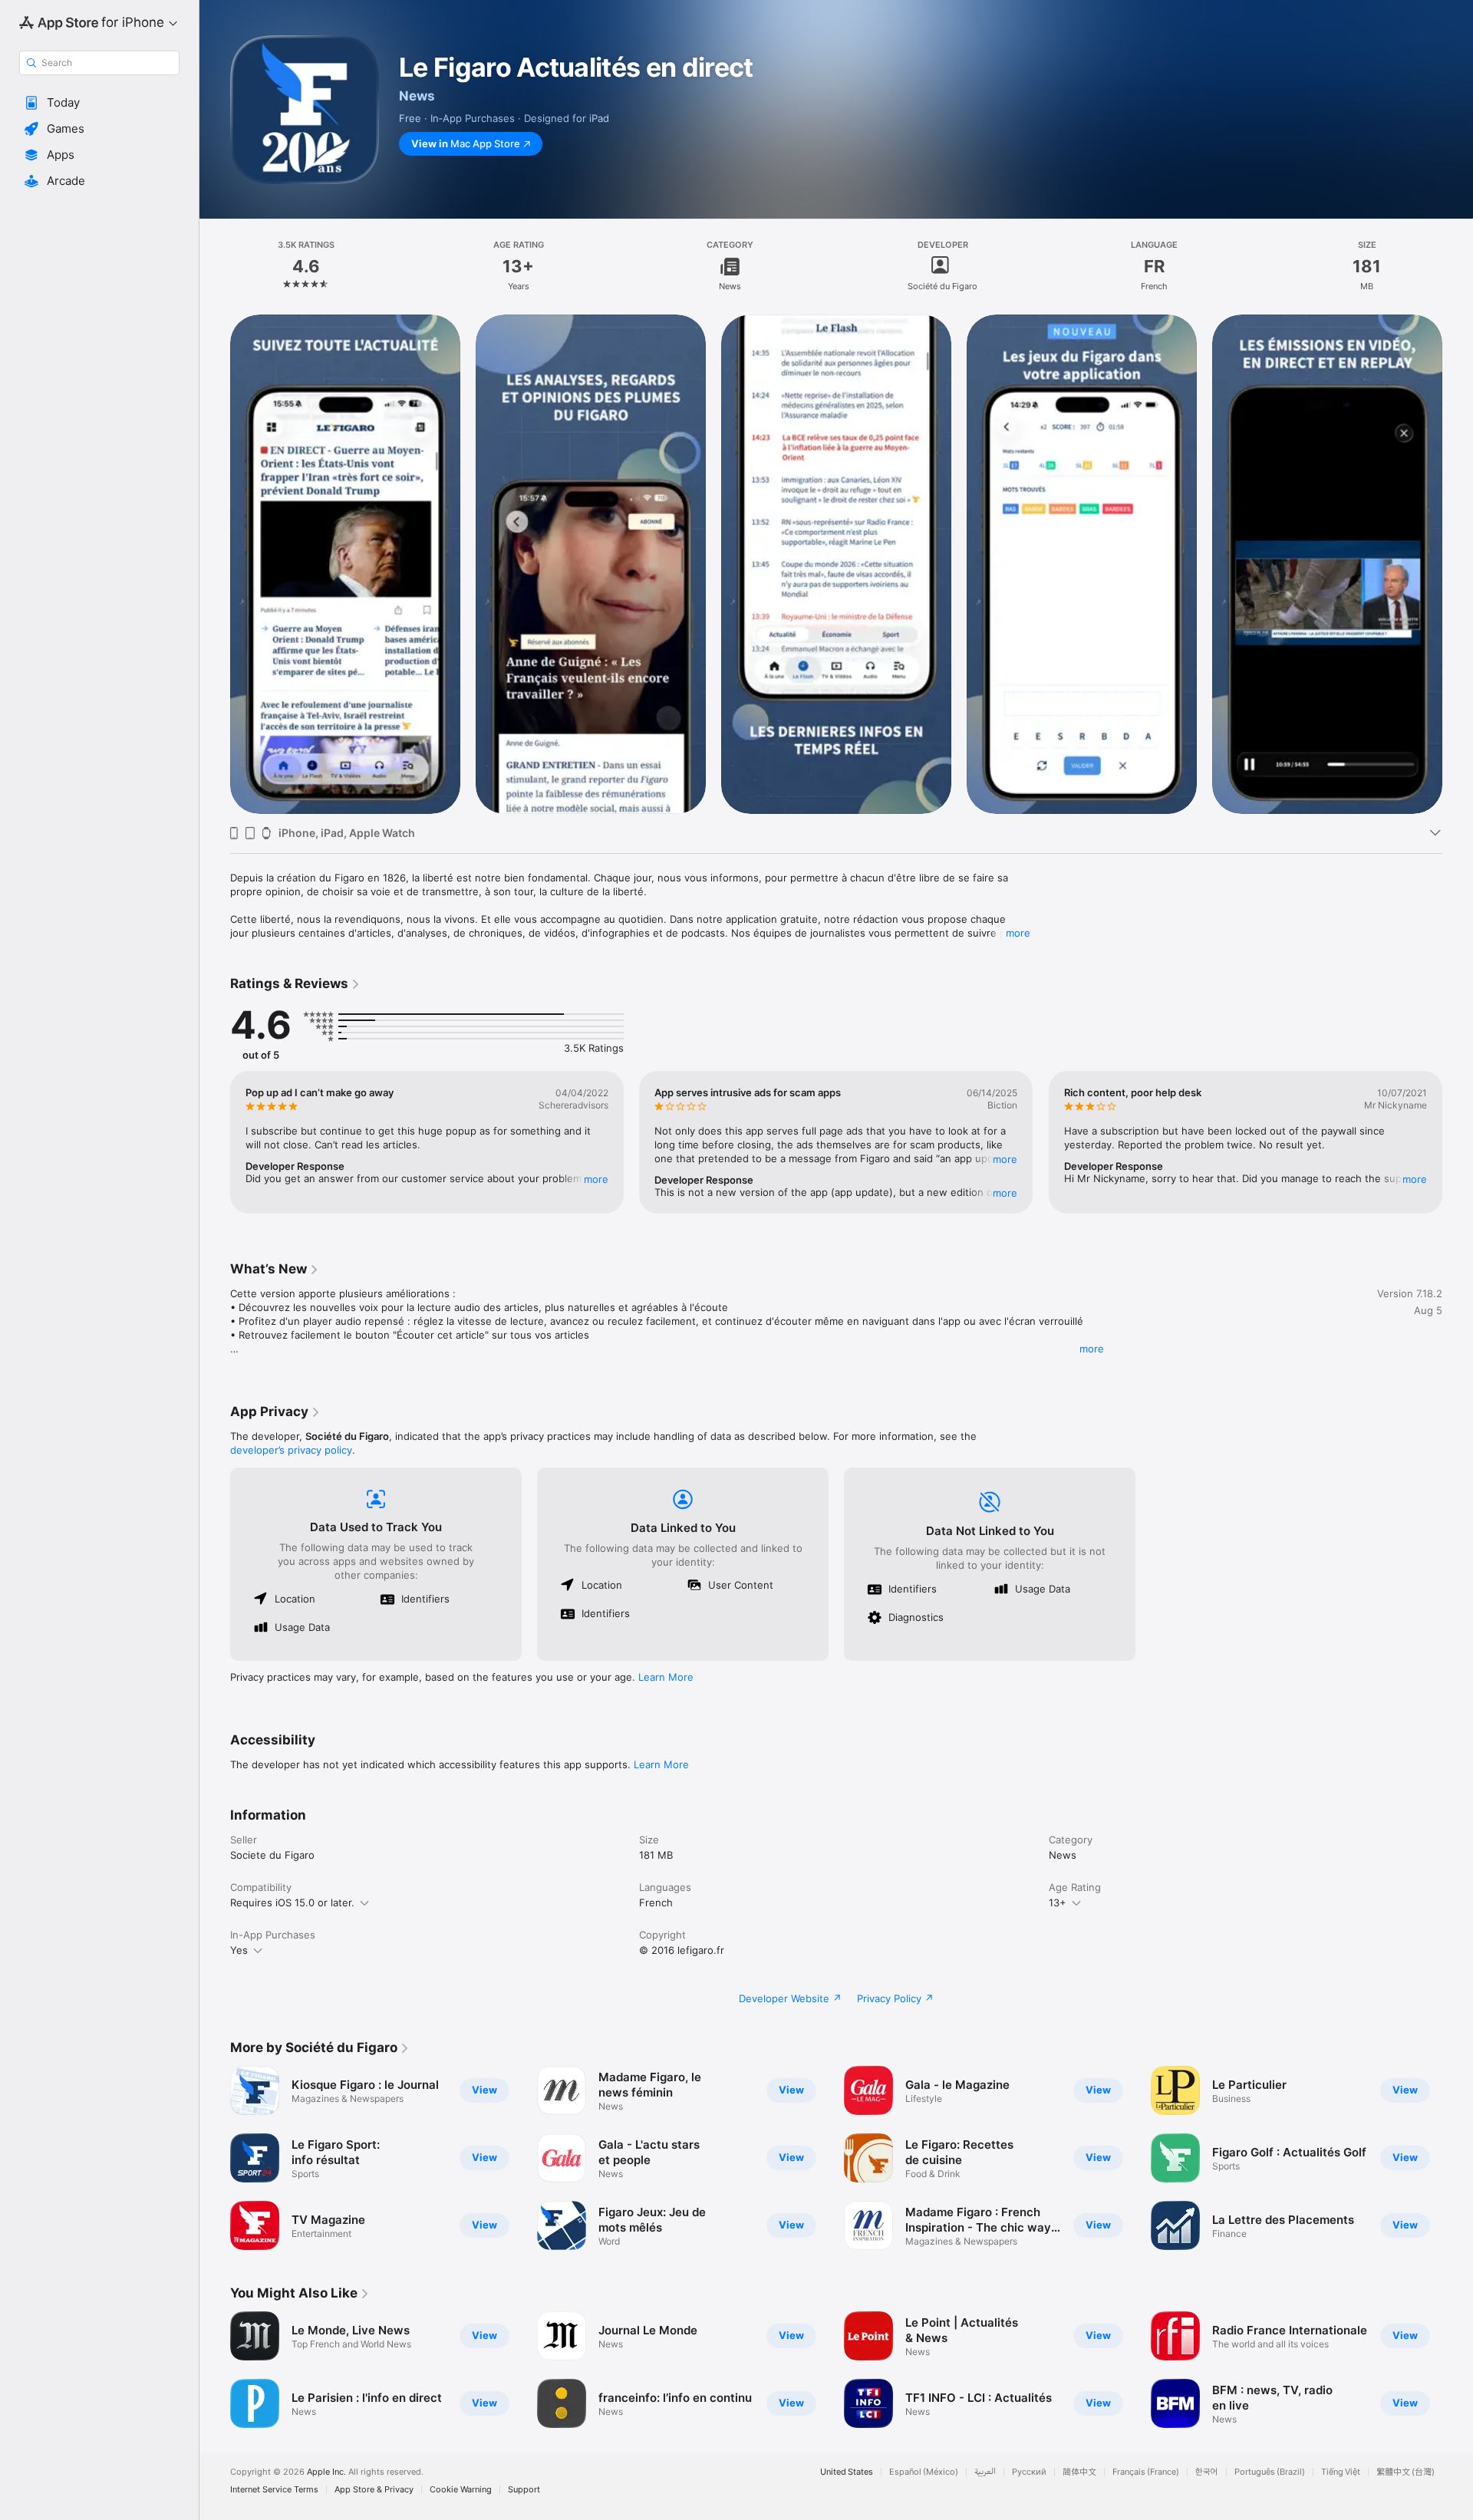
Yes (239, 1950)
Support (524, 2490)
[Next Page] (1458, 564)
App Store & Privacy (374, 2490)
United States (847, 2472)
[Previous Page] (215, 564)
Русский (1029, 2472)
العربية (985, 2472)
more (1018, 933)
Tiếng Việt (1341, 2472)
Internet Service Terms (274, 2490)
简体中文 (1079, 2472)
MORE (596, 1179)
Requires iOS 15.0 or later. (292, 1902)
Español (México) (924, 2472)
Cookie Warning (461, 2490)
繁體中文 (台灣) (1405, 2472)
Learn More (666, 1677)
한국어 (1207, 2472)
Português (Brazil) (1270, 2472)
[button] (99, 103)
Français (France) (1146, 2472)
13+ (1058, 1902)
